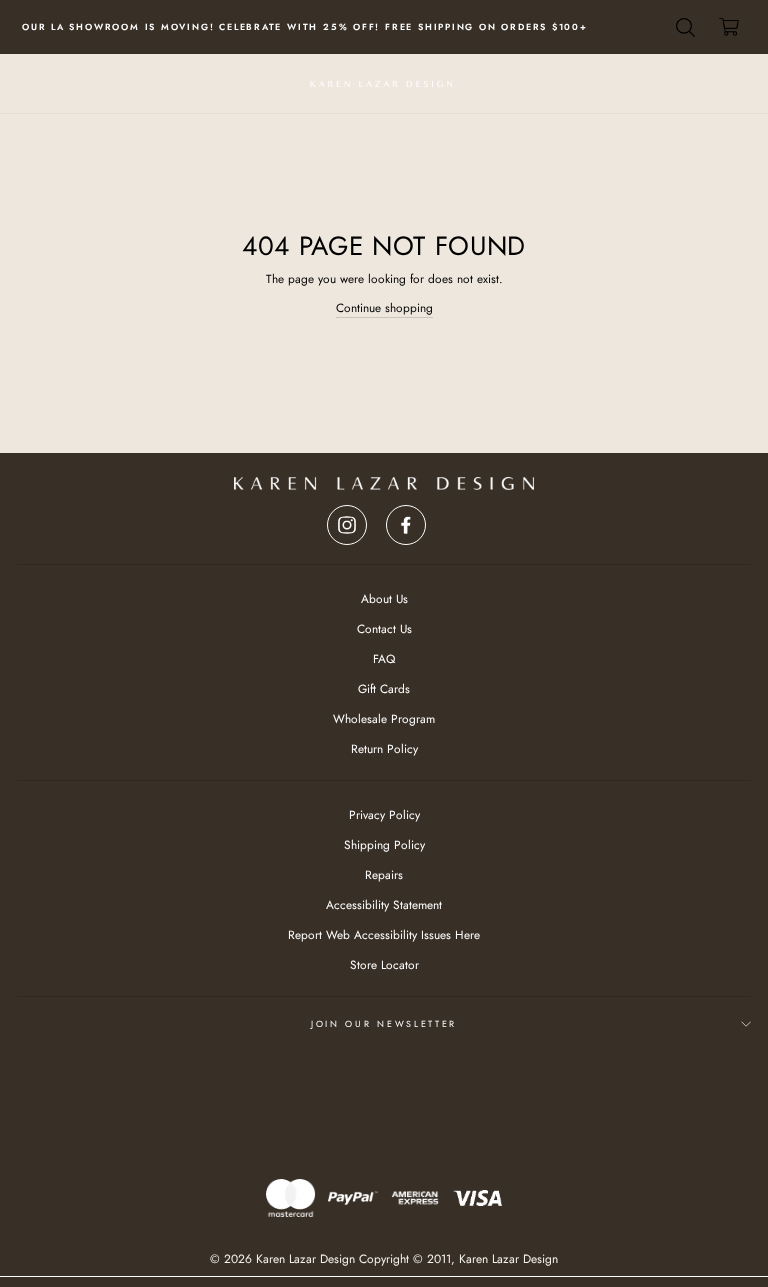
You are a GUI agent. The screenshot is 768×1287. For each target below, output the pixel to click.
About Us (384, 598)
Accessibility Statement (384, 904)
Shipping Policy (384, 844)
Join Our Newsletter (384, 1023)
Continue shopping (384, 307)
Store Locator (384, 964)
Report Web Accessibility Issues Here (384, 934)
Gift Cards (384, 688)
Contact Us (384, 628)
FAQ (384, 658)
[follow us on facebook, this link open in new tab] (406, 519)
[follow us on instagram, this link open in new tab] (347, 519)
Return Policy (384, 748)
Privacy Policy (384, 814)
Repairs (384, 874)
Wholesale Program (384, 718)
